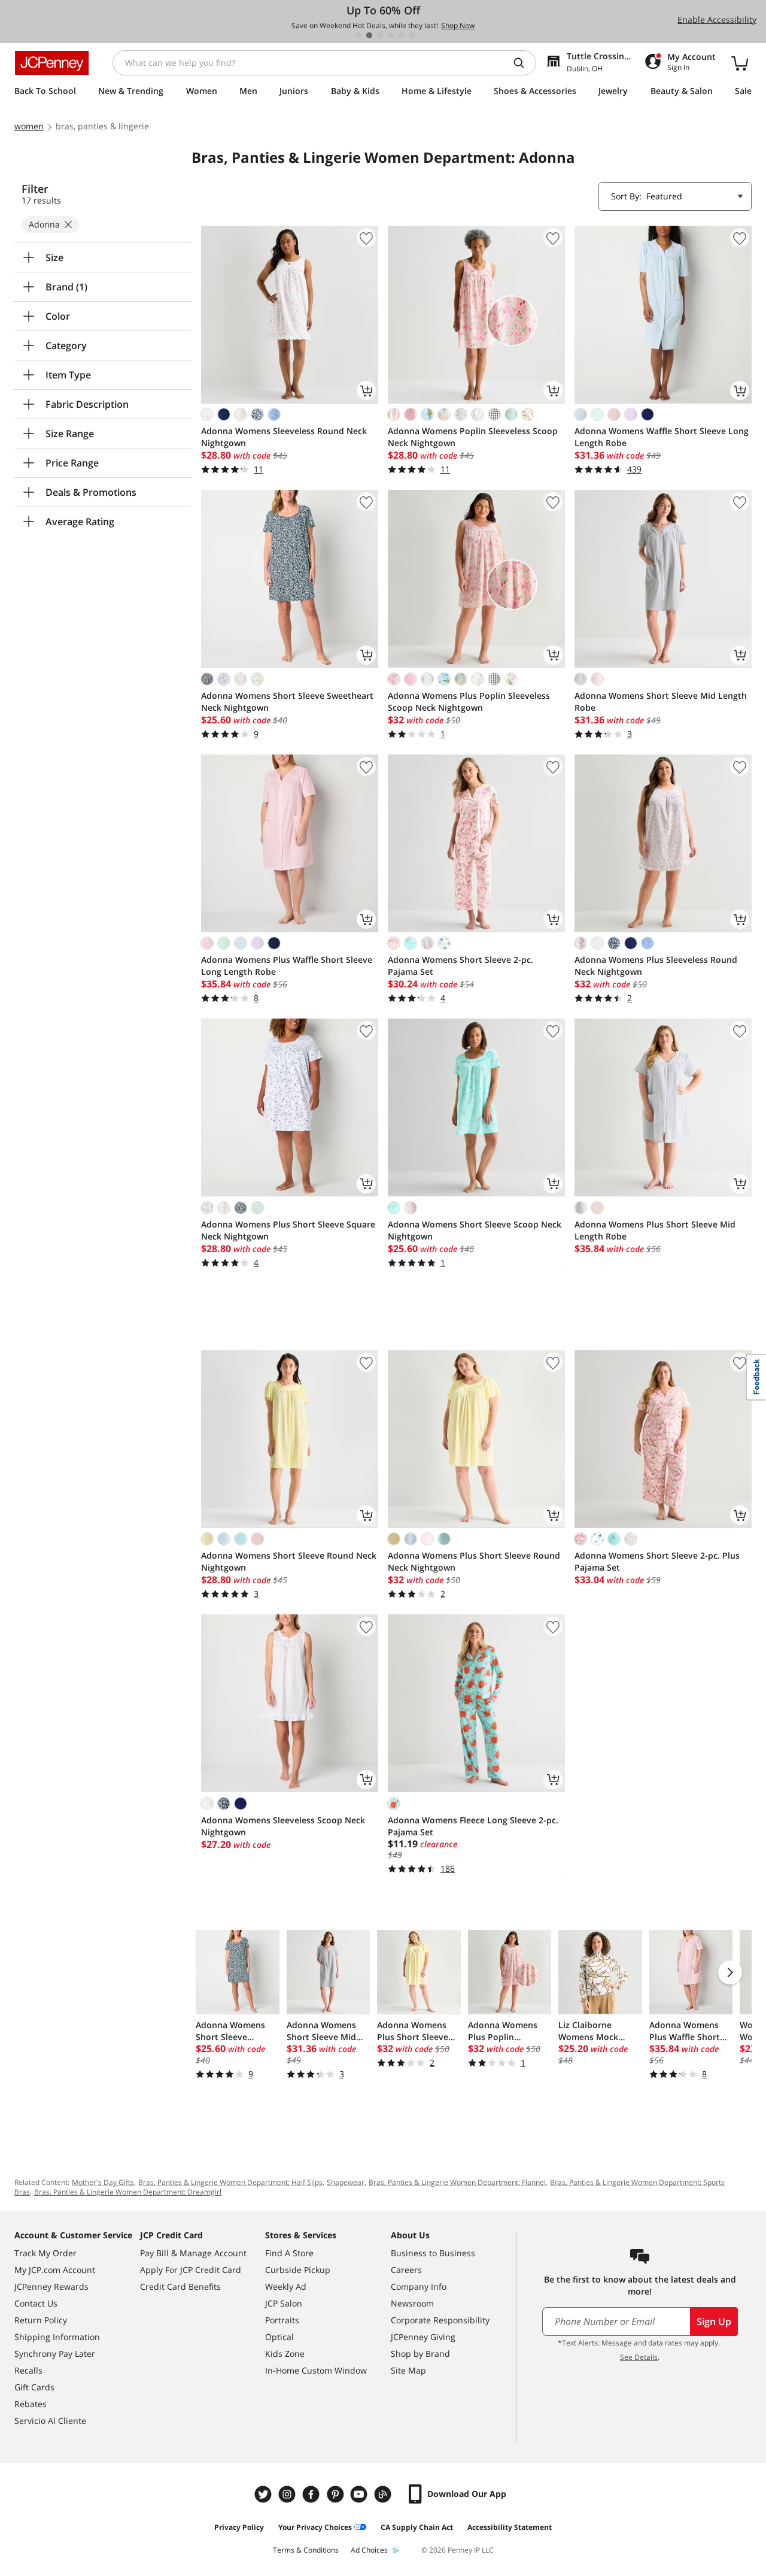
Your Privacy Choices (315, 2527)
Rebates (31, 2404)
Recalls (28, 2370)
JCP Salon (284, 2303)
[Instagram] (288, 2494)
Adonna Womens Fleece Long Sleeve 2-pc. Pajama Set (473, 1826)
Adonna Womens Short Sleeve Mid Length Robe (661, 701)
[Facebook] (312, 2494)
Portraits (282, 2320)
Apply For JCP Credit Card (191, 2270)
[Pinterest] (336, 2494)
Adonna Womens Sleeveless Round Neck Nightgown (284, 437)
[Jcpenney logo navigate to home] (52, 63)
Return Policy (41, 2320)
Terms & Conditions (306, 2550)
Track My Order (45, 2253)
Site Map (408, 2370)
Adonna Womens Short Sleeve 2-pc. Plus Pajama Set (657, 1561)
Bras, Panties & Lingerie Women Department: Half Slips (230, 2182)
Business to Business (433, 2253)
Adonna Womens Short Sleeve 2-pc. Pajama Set (460, 966)
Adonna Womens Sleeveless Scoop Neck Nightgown (283, 1826)
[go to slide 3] (380, 35)
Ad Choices (369, 2550)
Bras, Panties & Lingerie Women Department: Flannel (457, 2182)
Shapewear (346, 2182)
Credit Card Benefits (180, 2286)
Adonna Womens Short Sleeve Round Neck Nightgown (289, 1561)
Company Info (419, 2286)
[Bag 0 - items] (740, 63)
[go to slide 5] (402, 35)
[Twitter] (265, 2494)
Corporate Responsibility (440, 2320)
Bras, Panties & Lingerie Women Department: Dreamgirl (128, 2192)
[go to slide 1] (358, 35)
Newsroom (412, 2303)
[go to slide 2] (369, 35)
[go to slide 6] (412, 35)
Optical (279, 2337)
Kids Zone (285, 2354)
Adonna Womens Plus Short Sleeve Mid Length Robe (655, 1230)
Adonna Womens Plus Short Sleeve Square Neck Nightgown (288, 1230)
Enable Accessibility (717, 19)
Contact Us (36, 2303)
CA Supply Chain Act (417, 2527)
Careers (406, 2270)
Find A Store (289, 2253)
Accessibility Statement (510, 2527)
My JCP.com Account (55, 2270)
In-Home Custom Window (316, 2370)
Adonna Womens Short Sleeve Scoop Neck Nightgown (475, 1230)
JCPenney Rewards (51, 2286)
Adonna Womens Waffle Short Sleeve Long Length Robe (662, 437)
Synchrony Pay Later (55, 2354)
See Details (639, 2357)
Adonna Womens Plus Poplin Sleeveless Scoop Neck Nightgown (469, 701)
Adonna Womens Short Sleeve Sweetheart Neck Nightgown (287, 701)
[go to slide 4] (391, 35)
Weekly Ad (286, 2286)
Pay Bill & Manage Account (193, 2253)
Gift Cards (34, 2387)
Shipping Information (57, 2337)
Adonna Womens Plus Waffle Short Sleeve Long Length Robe (287, 966)
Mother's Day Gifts (103, 2182)
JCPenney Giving (423, 2337)
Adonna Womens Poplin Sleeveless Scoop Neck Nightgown (473, 437)
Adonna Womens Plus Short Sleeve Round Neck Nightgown (474, 1561)
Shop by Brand (420, 2354)
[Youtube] (360, 2494)
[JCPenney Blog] (384, 2494)
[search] (524, 63)
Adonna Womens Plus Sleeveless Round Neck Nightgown (656, 966)
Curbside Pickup (298, 2270)
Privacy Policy (239, 2527)
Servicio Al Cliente (50, 2421)
